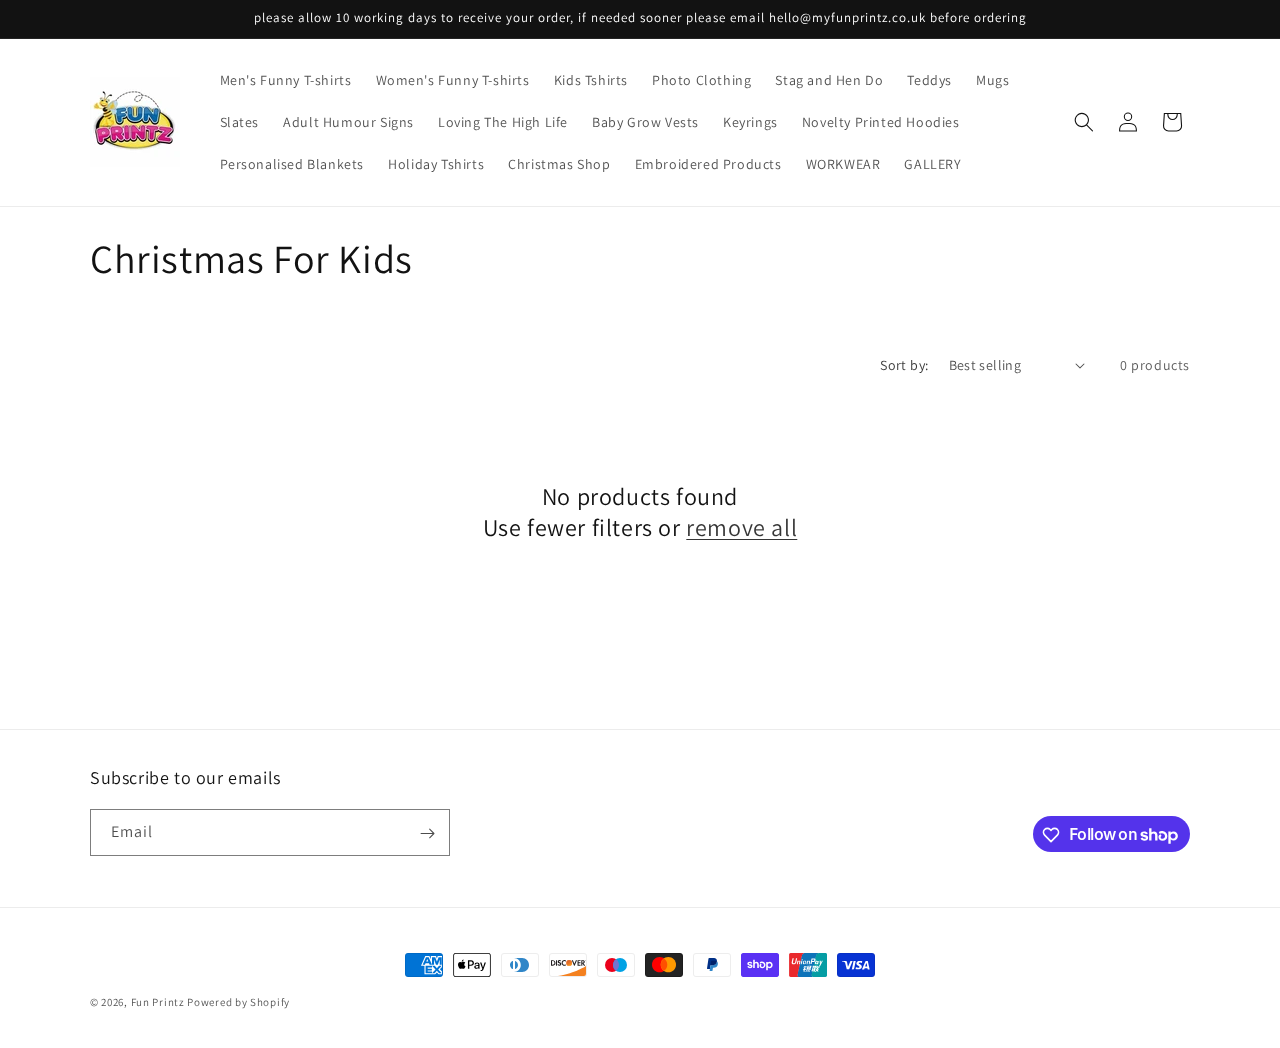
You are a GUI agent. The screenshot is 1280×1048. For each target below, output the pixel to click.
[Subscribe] (427, 833)
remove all (741, 527)
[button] (1084, 122)
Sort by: (904, 365)
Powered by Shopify (238, 1002)
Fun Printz (158, 1002)
